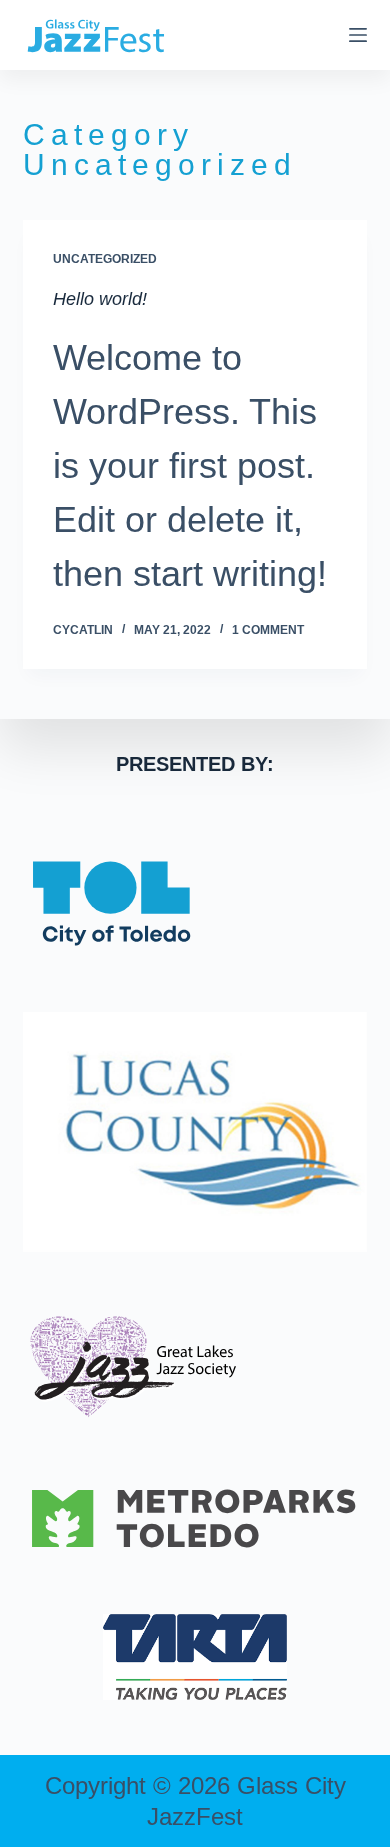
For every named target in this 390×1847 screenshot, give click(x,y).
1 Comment (268, 630)
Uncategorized (105, 259)
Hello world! (100, 299)
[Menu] (358, 35)
